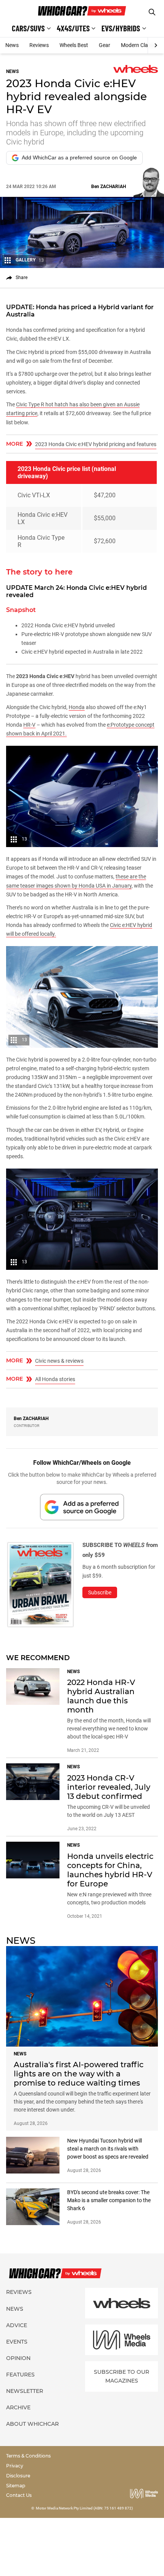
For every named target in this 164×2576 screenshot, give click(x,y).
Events (17, 2342)
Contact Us (19, 2495)
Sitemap (16, 2486)
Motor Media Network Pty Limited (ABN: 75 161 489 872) (84, 2508)
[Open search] (152, 12)
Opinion (18, 2358)
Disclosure (18, 2476)
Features (20, 2375)
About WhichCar (32, 2424)
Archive (18, 2407)
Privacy (15, 2466)
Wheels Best (74, 45)
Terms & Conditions (28, 2456)
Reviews (39, 45)
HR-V (29, 725)
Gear (105, 45)
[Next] (156, 45)
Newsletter (25, 2391)
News (12, 45)
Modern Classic (139, 45)
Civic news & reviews (59, 1361)
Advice (17, 2325)
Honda (77, 707)
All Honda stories (55, 1379)
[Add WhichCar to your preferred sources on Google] (82, 1507)
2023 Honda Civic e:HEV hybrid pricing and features (96, 444)
